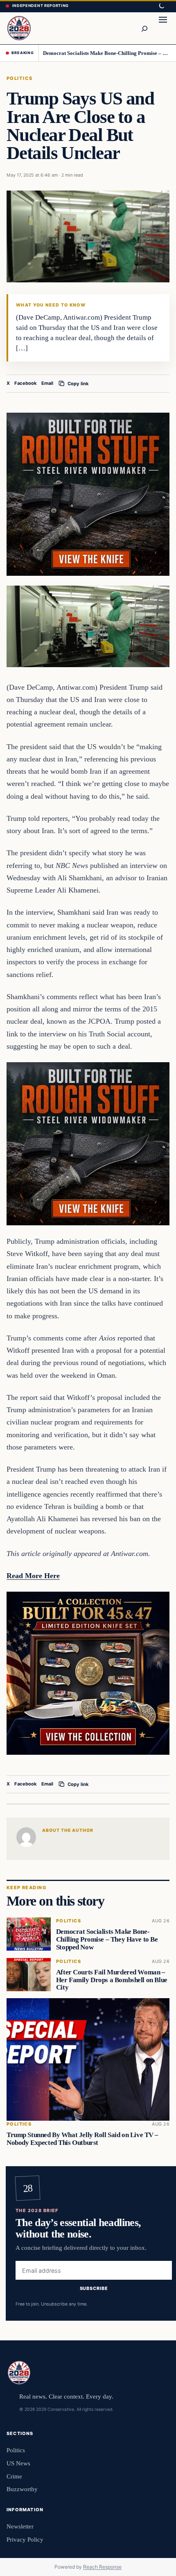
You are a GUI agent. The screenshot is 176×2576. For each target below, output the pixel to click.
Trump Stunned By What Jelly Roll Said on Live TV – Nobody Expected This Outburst (82, 2139)
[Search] (144, 28)
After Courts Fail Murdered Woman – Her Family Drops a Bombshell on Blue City (112, 1980)
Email (47, 383)
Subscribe (94, 2289)
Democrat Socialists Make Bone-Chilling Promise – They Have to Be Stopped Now (107, 53)
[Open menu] (163, 28)
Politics (20, 78)
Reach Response (102, 2567)
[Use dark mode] (161, 6)
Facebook (26, 383)
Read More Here (33, 1576)
